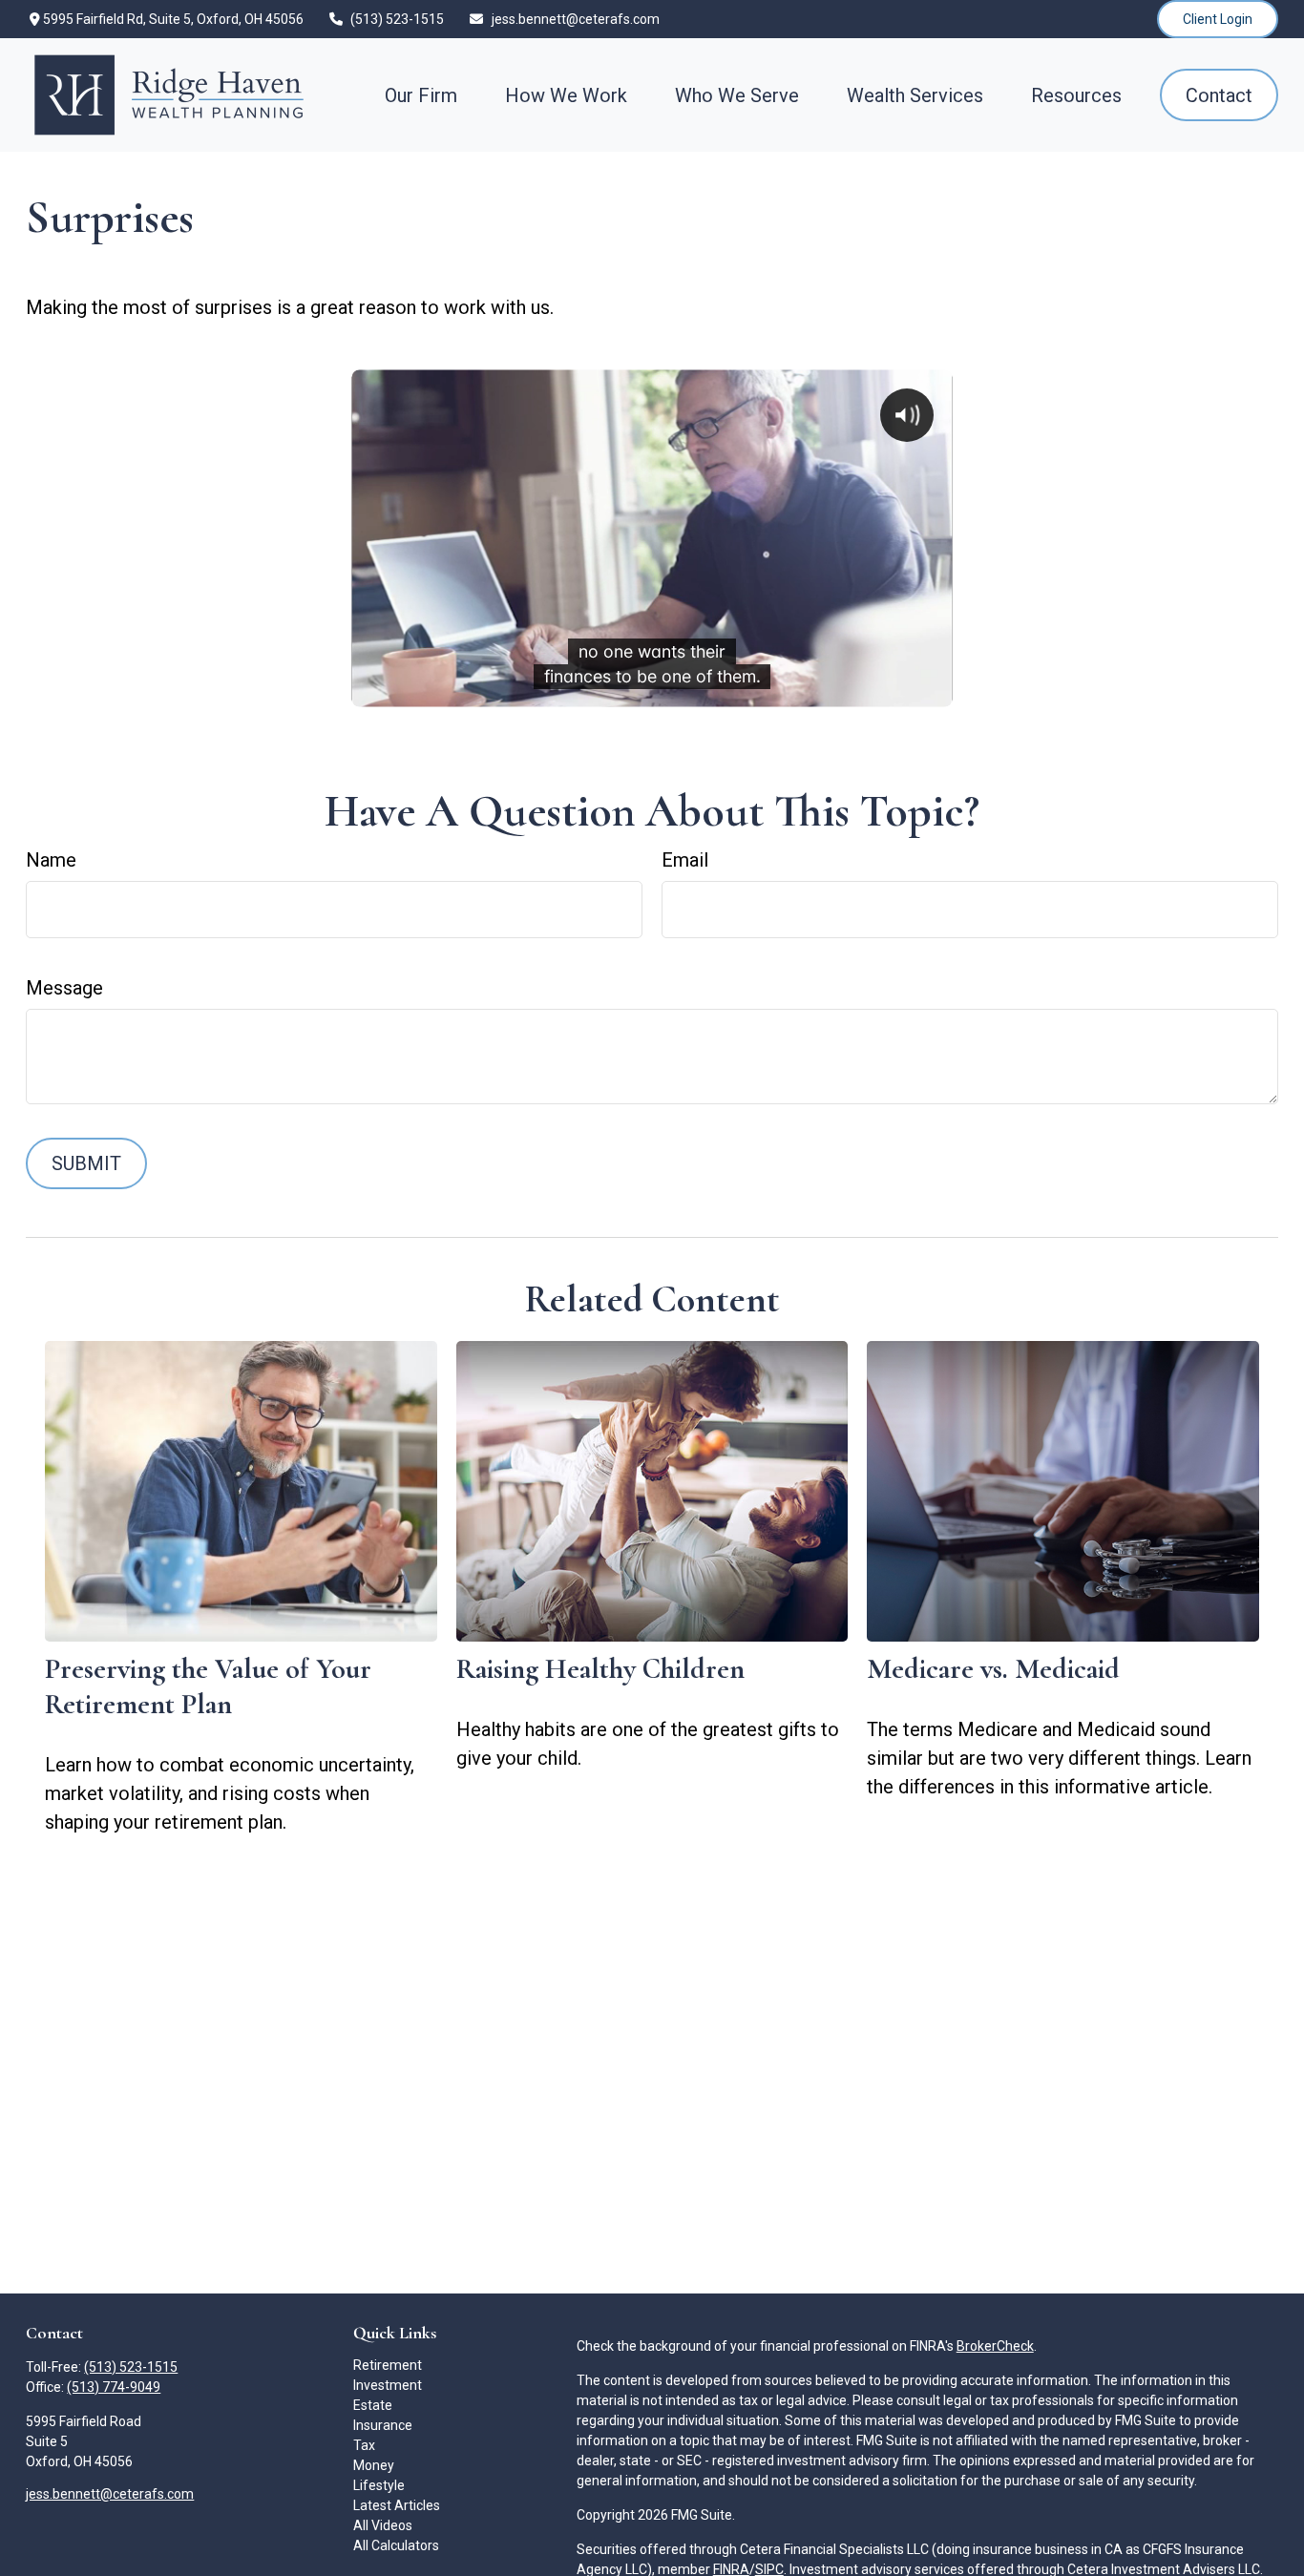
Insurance (383, 2425)
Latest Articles (397, 2505)
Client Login (1218, 19)
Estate (373, 2405)
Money (374, 2465)
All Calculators (396, 2545)
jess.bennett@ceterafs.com (576, 19)
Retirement (388, 2365)
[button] (421, 95)
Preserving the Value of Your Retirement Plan (208, 1686)
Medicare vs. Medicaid (993, 1669)
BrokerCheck (995, 2346)
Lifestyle (379, 2485)
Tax (364, 2445)
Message (64, 988)
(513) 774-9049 (114, 2387)
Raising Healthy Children (600, 1669)
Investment (388, 2385)
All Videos (383, 2525)
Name (51, 860)
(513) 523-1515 (397, 19)
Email (685, 860)
